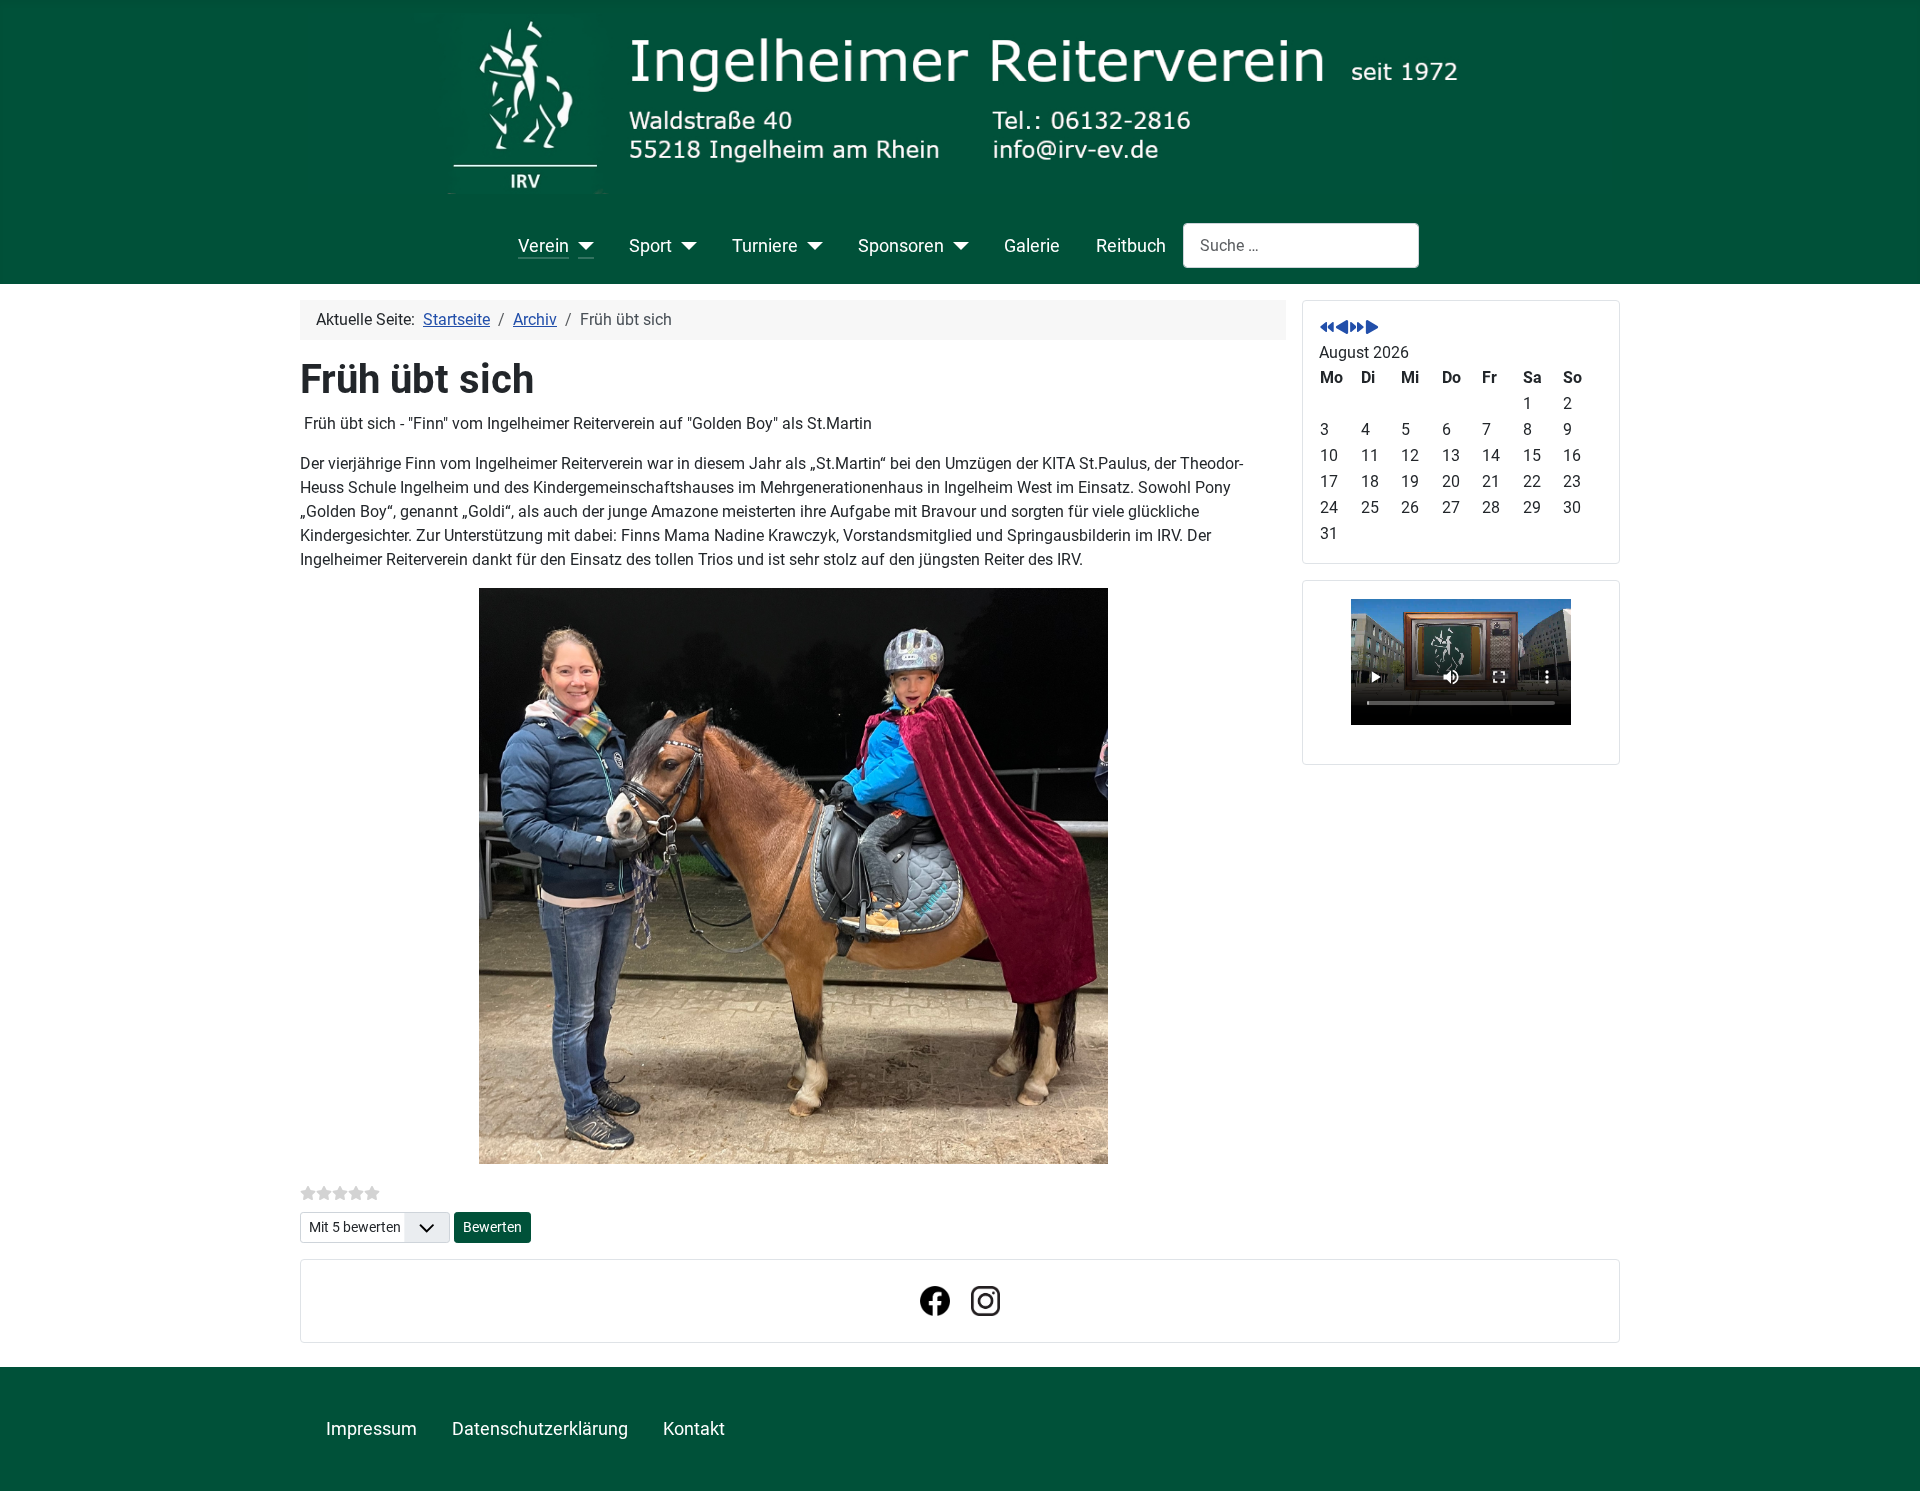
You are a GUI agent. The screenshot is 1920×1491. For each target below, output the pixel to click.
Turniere (765, 246)
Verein (543, 246)
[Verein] (581, 246)
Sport (650, 246)
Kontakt (694, 1429)
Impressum (371, 1429)
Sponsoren (901, 246)
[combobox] (1301, 245)
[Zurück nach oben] (1885, 1454)
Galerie (1032, 246)
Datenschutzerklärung (540, 1429)
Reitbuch (1131, 246)
